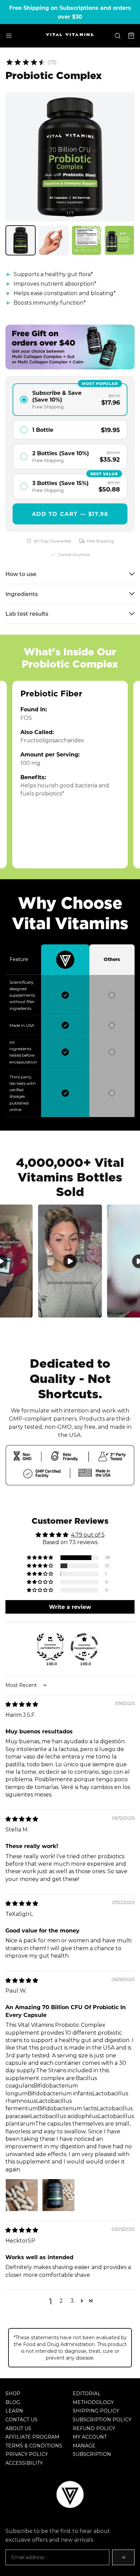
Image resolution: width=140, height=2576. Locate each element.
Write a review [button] (70, 1607)
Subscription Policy (102, 2420)
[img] (22, 1704)
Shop (13, 2394)
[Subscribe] (123, 2557)
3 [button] (72, 2301)
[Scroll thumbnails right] (128, 241)
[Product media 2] (54, 240)
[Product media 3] (86, 240)
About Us (18, 2428)
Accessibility (24, 2463)
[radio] (70, 400)
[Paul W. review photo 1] (22, 2195)
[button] (40, 1558)
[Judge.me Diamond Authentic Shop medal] (50, 1647)
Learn (14, 2411)
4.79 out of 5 (88, 1535)
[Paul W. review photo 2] (58, 2195)
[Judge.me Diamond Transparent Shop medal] (84, 1647)
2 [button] (61, 2301)
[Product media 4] (119, 240)
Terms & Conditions (34, 2446)
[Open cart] (131, 36)
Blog (13, 2402)
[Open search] (118, 36)
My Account (90, 2437)
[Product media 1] (21, 240)
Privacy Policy (27, 2454)
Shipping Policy (96, 2411)
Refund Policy (94, 2428)
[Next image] (124, 157)
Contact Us (21, 2420)
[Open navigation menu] (9, 36)
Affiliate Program (32, 2437)
